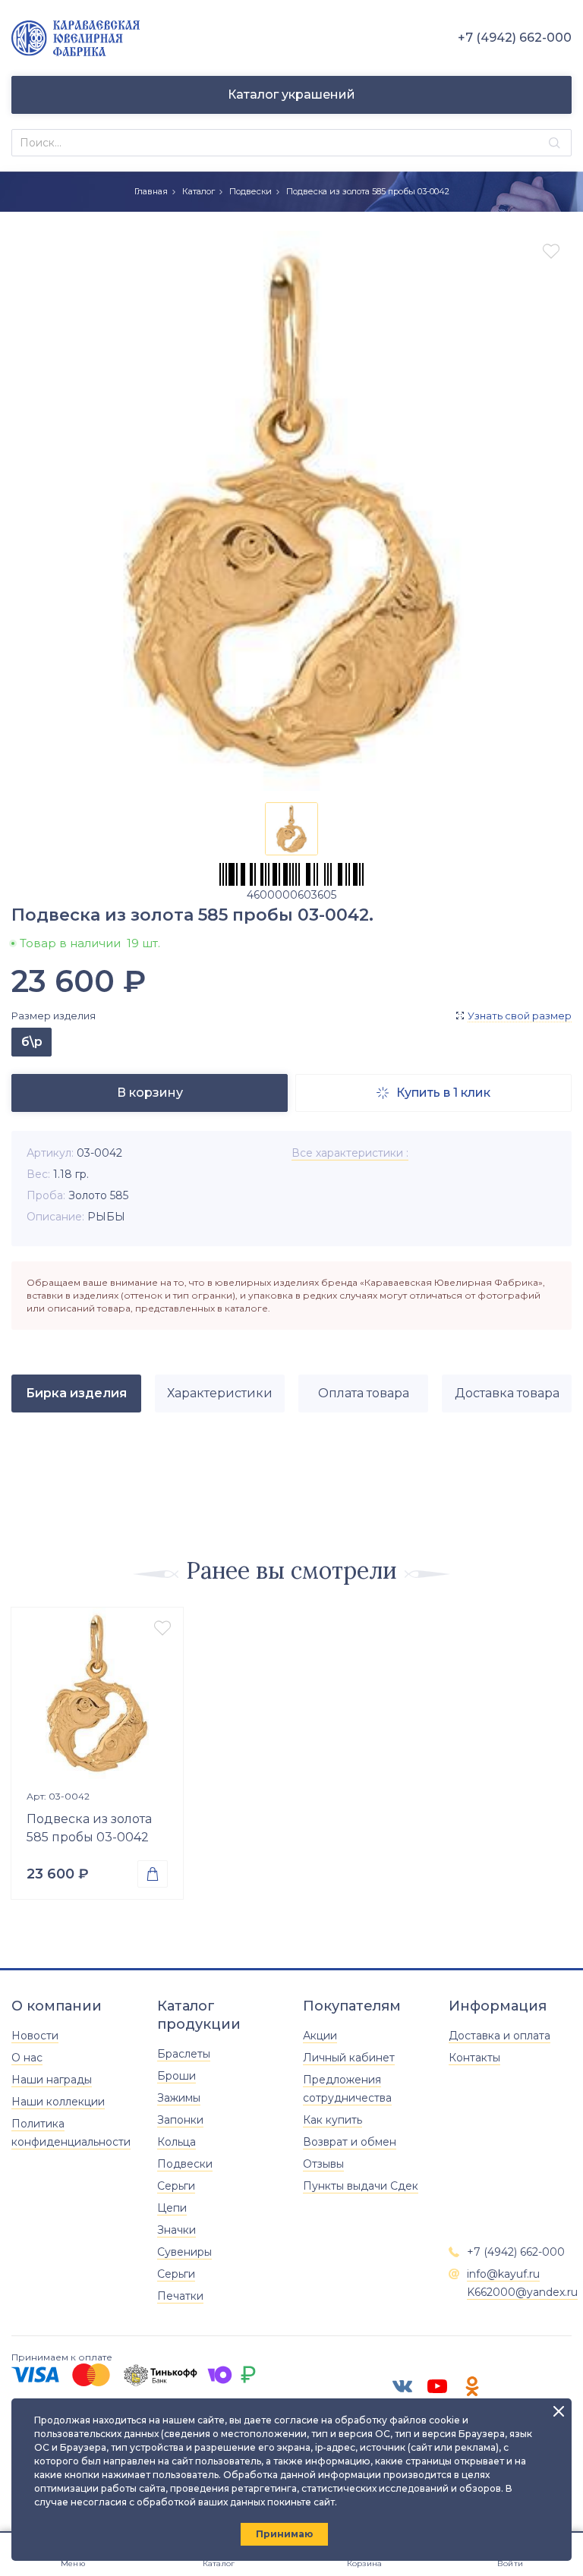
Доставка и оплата (499, 2036)
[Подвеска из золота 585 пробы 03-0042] (97, 1693)
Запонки (180, 2120)
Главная (151, 191)
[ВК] (402, 2386)
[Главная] (76, 38)
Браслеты (184, 2054)
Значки (176, 2230)
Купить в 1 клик (433, 1093)
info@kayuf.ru (503, 2274)
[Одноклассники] (472, 2386)
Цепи (172, 2208)
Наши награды (52, 2080)
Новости (35, 2036)
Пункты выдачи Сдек (361, 2186)
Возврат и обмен (350, 2142)
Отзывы (323, 2164)
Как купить (332, 2120)
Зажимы (179, 2098)
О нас (27, 2058)
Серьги (176, 2186)
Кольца (176, 2142)
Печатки (180, 2296)
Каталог (199, 191)
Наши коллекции (58, 2102)
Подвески (251, 191)
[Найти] (555, 143)
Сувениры (184, 2252)
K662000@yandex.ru (522, 2292)
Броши (176, 2076)
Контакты (474, 2058)
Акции (320, 2036)
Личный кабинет (349, 2058)
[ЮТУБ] (437, 2386)
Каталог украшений (291, 94)
